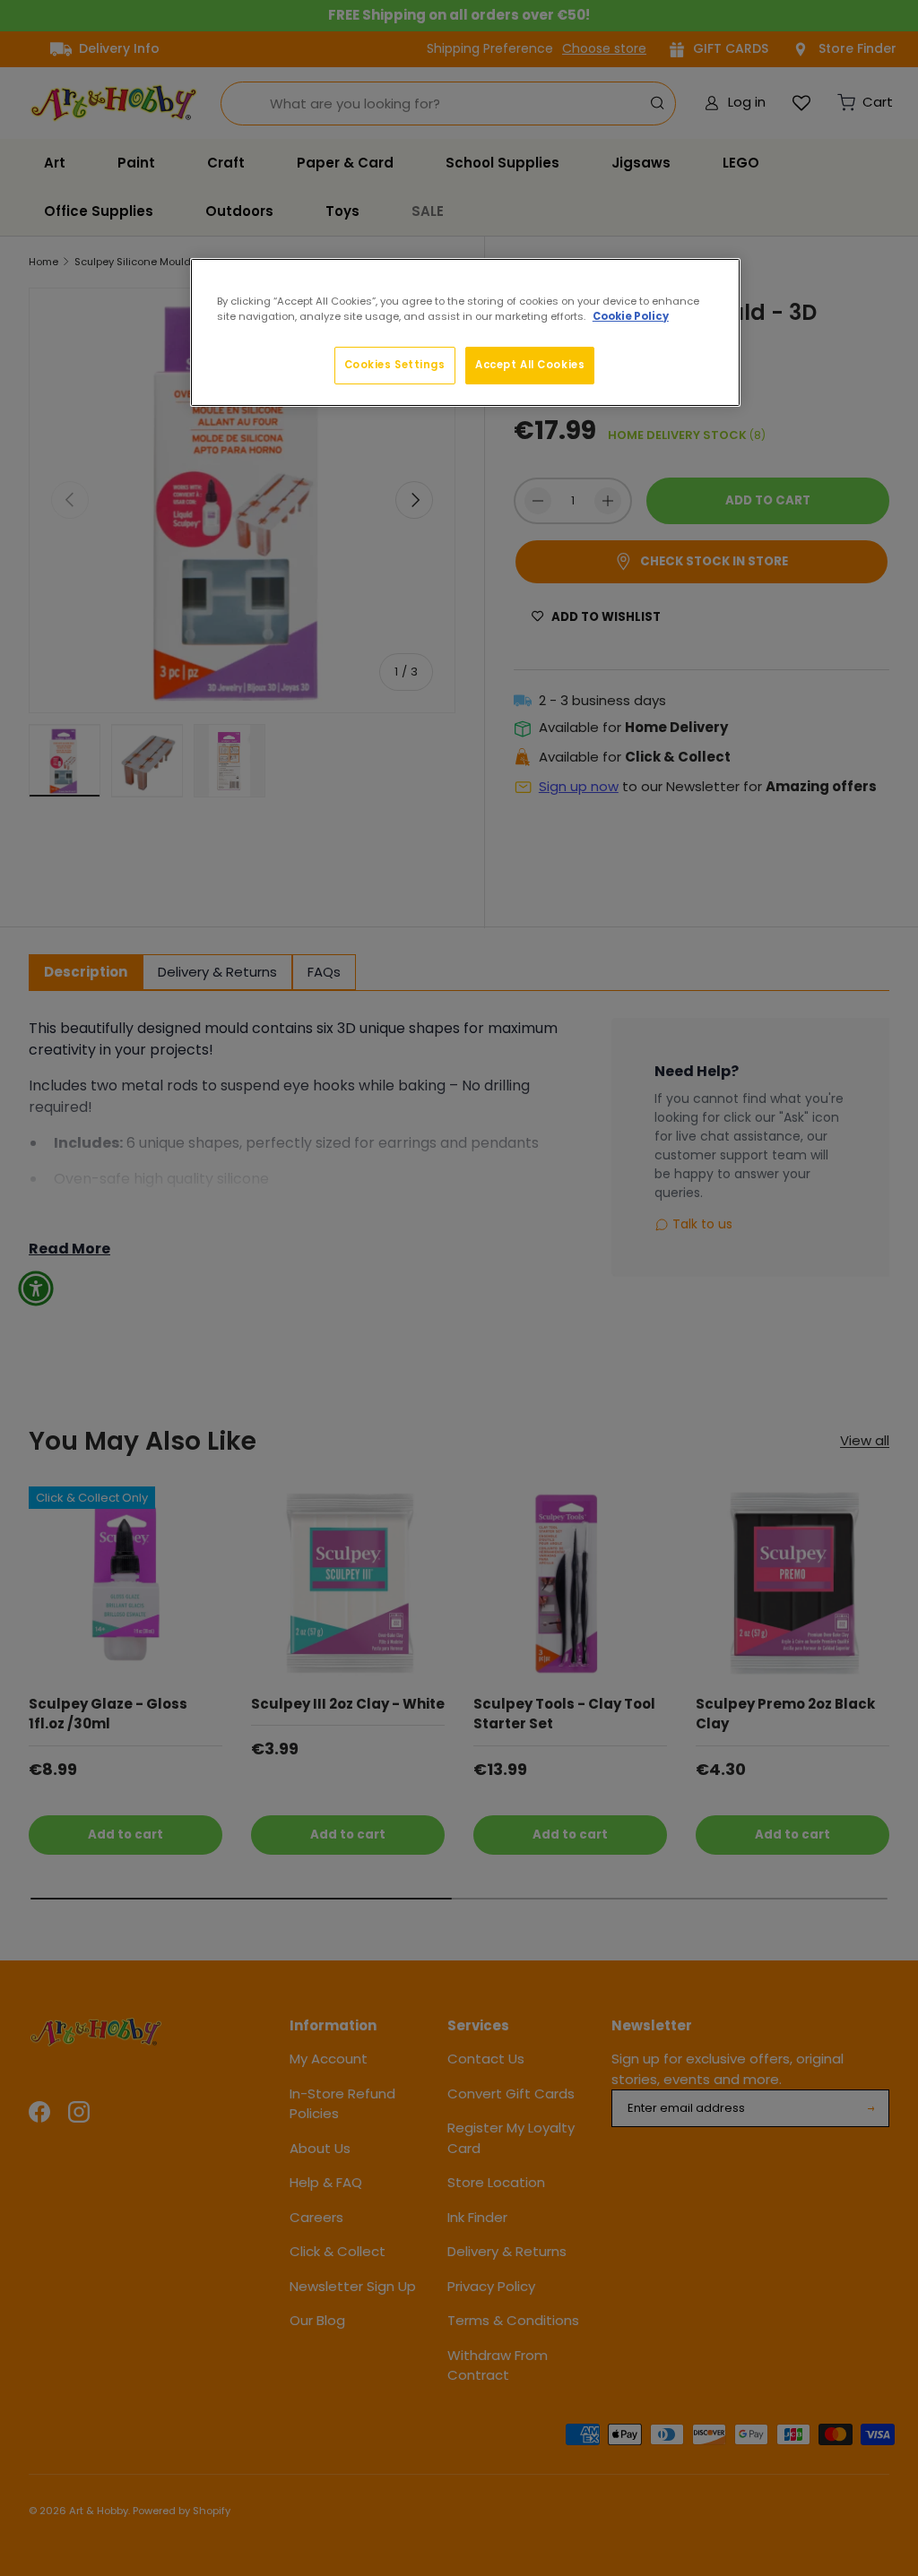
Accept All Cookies (530, 365)
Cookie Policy (631, 316)
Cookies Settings (395, 365)
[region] (465, 332)
